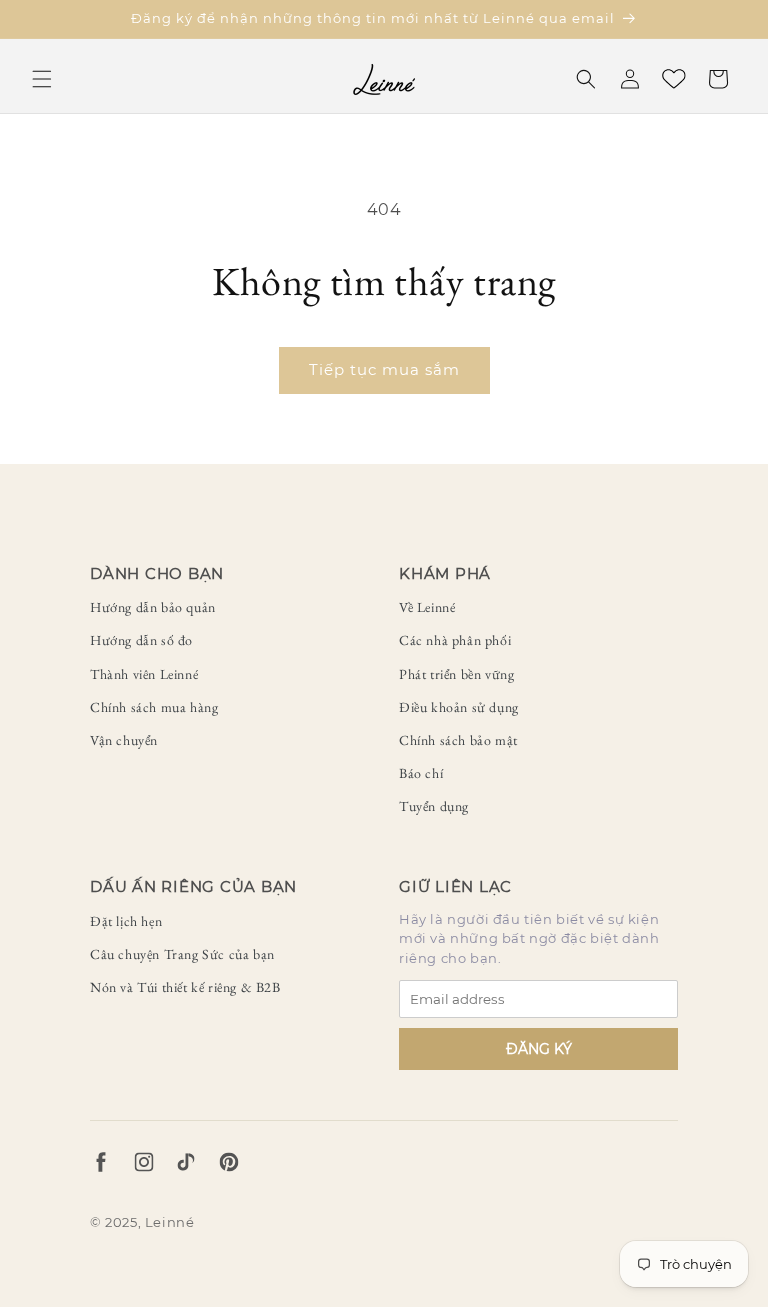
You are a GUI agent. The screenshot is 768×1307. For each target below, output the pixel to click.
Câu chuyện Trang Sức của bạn (182, 954)
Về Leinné (427, 607)
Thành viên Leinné (144, 674)
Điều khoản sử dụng (459, 707)
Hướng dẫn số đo (141, 640)
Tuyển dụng (434, 806)
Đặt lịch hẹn (126, 921)
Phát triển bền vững (456, 674)
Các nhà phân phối (455, 640)
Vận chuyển (124, 740)
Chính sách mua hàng (154, 707)
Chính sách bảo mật (458, 740)
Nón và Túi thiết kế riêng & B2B (185, 987)
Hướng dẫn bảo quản (153, 607)
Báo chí (421, 773)
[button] (42, 79)
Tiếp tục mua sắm (384, 369)
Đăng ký (539, 1049)
